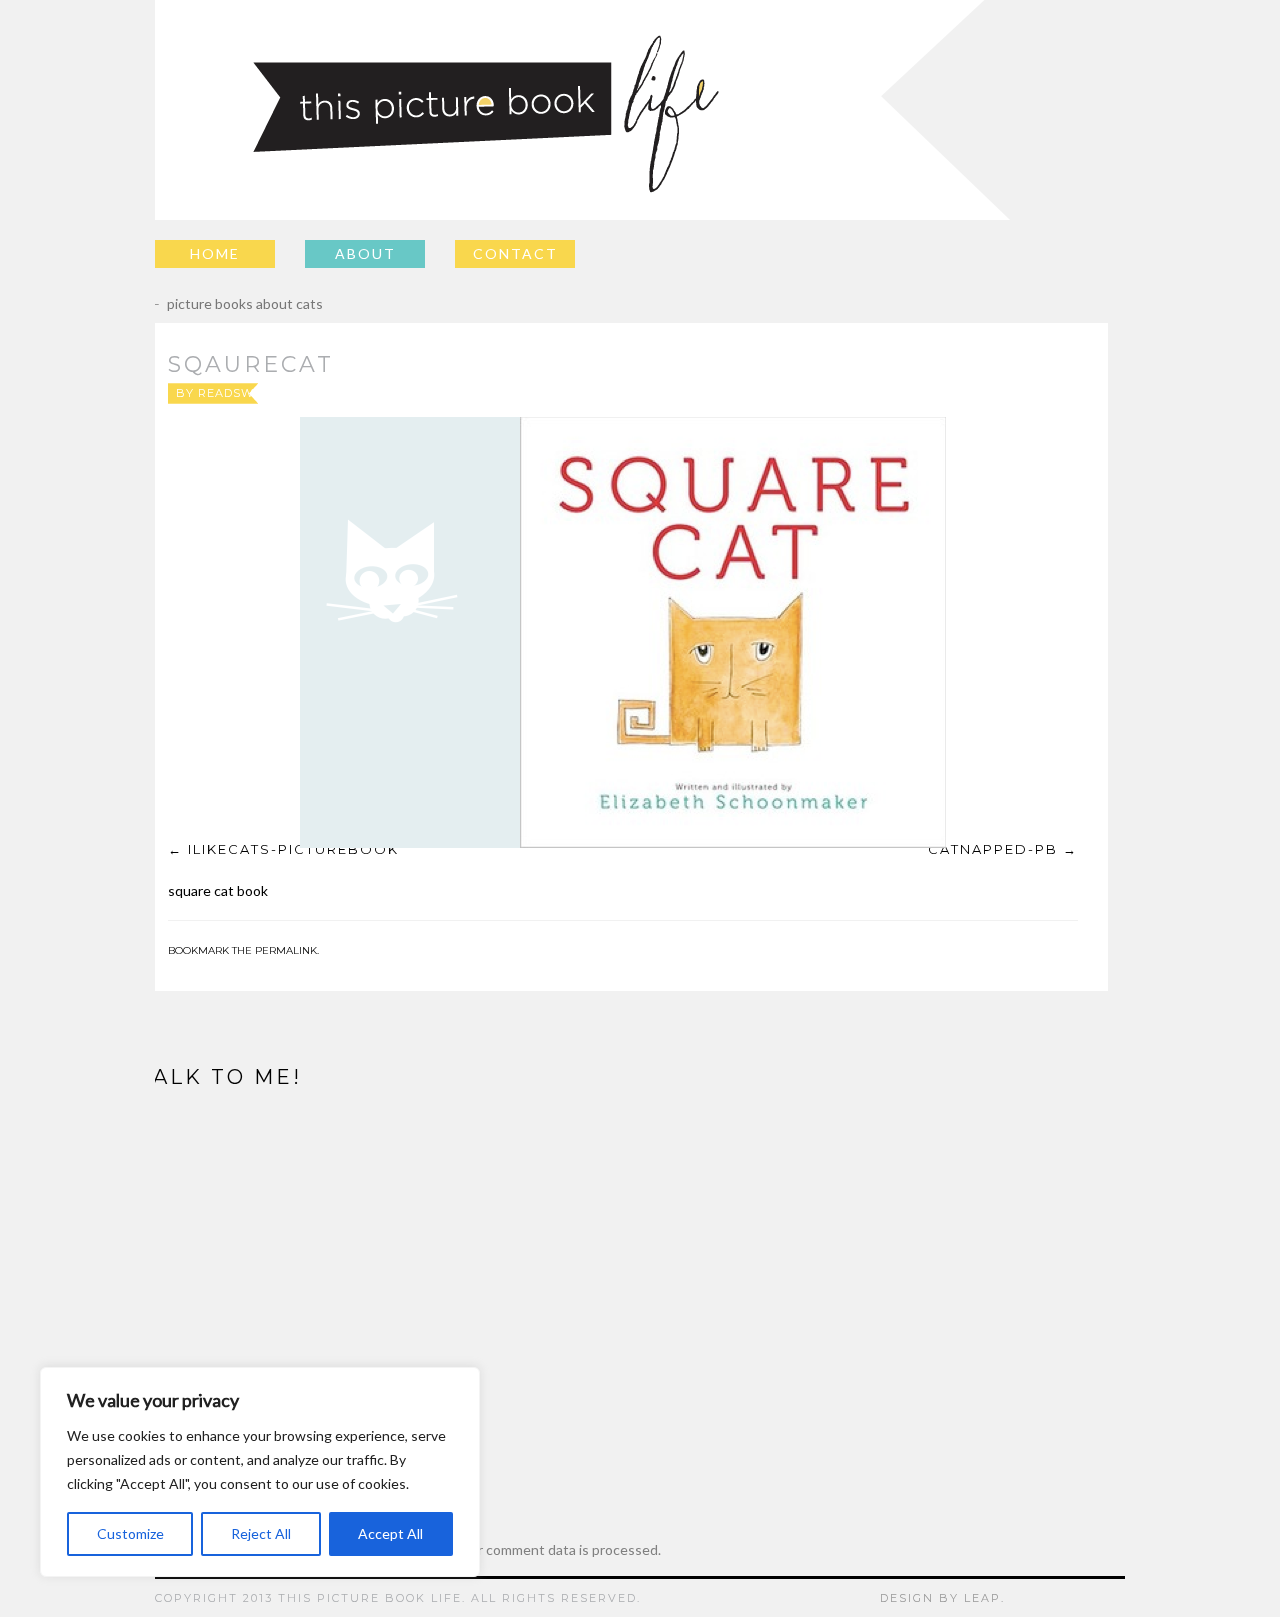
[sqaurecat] (623, 632)
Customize (130, 1533)
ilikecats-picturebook (293, 849)
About (365, 253)
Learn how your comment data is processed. (524, 1549)
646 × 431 (667, 393)
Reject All (261, 1533)
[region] (260, 1472)
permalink (286, 950)
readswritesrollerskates (294, 393)
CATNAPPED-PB (993, 849)
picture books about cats (230, 303)
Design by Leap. (942, 1598)
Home (215, 253)
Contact (515, 253)
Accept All (390, 1533)
